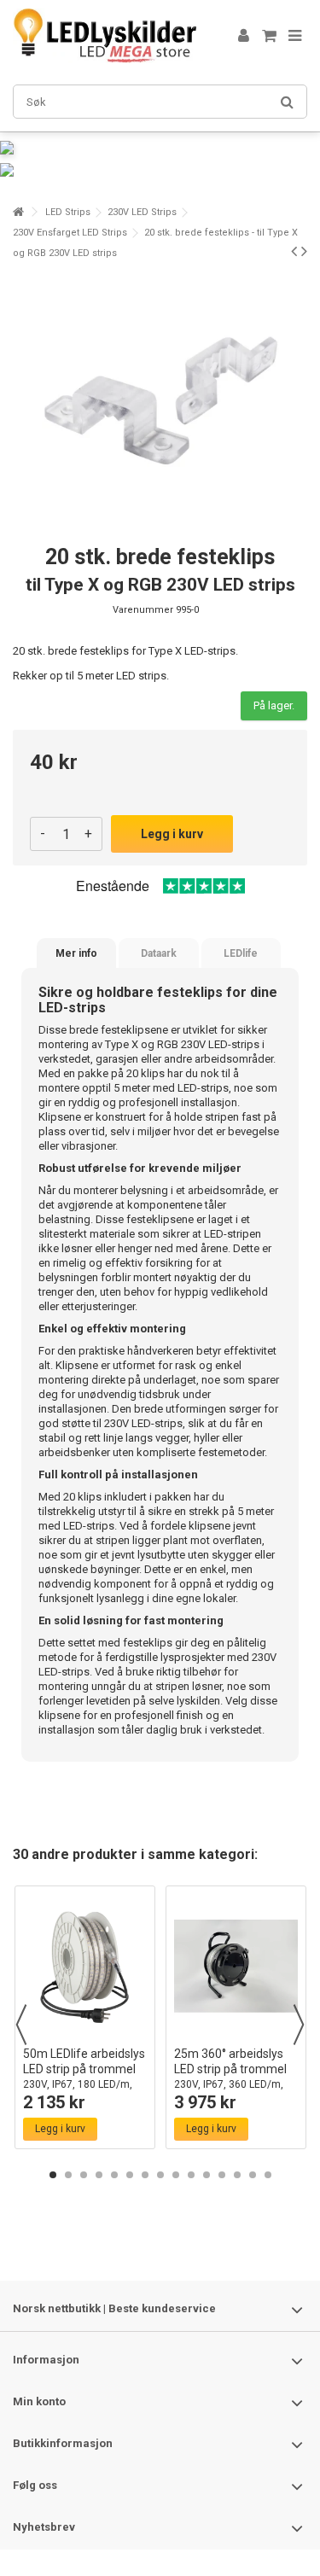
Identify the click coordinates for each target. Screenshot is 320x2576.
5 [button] (114, 2175)
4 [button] (99, 2175)
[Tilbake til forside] (18, 212)
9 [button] (176, 2175)
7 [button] (145, 2175)
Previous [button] (21, 2025)
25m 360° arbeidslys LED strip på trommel (230, 2076)
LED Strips (68, 212)
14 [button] (253, 2175)
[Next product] (304, 251)
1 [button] (53, 2175)
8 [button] (160, 2175)
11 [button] (207, 2175)
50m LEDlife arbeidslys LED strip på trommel (84, 2076)
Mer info (76, 953)
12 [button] (222, 2175)
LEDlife (241, 953)
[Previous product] (294, 251)
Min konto (39, 2401)
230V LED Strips (142, 212)
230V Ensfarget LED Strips (70, 233)
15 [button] (268, 2175)
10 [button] (191, 2175)
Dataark (159, 953)
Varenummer (143, 610)
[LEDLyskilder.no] (105, 36)
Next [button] (299, 2025)
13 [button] (237, 2175)
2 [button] (68, 2175)
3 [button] (84, 2175)
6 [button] (130, 2175)
